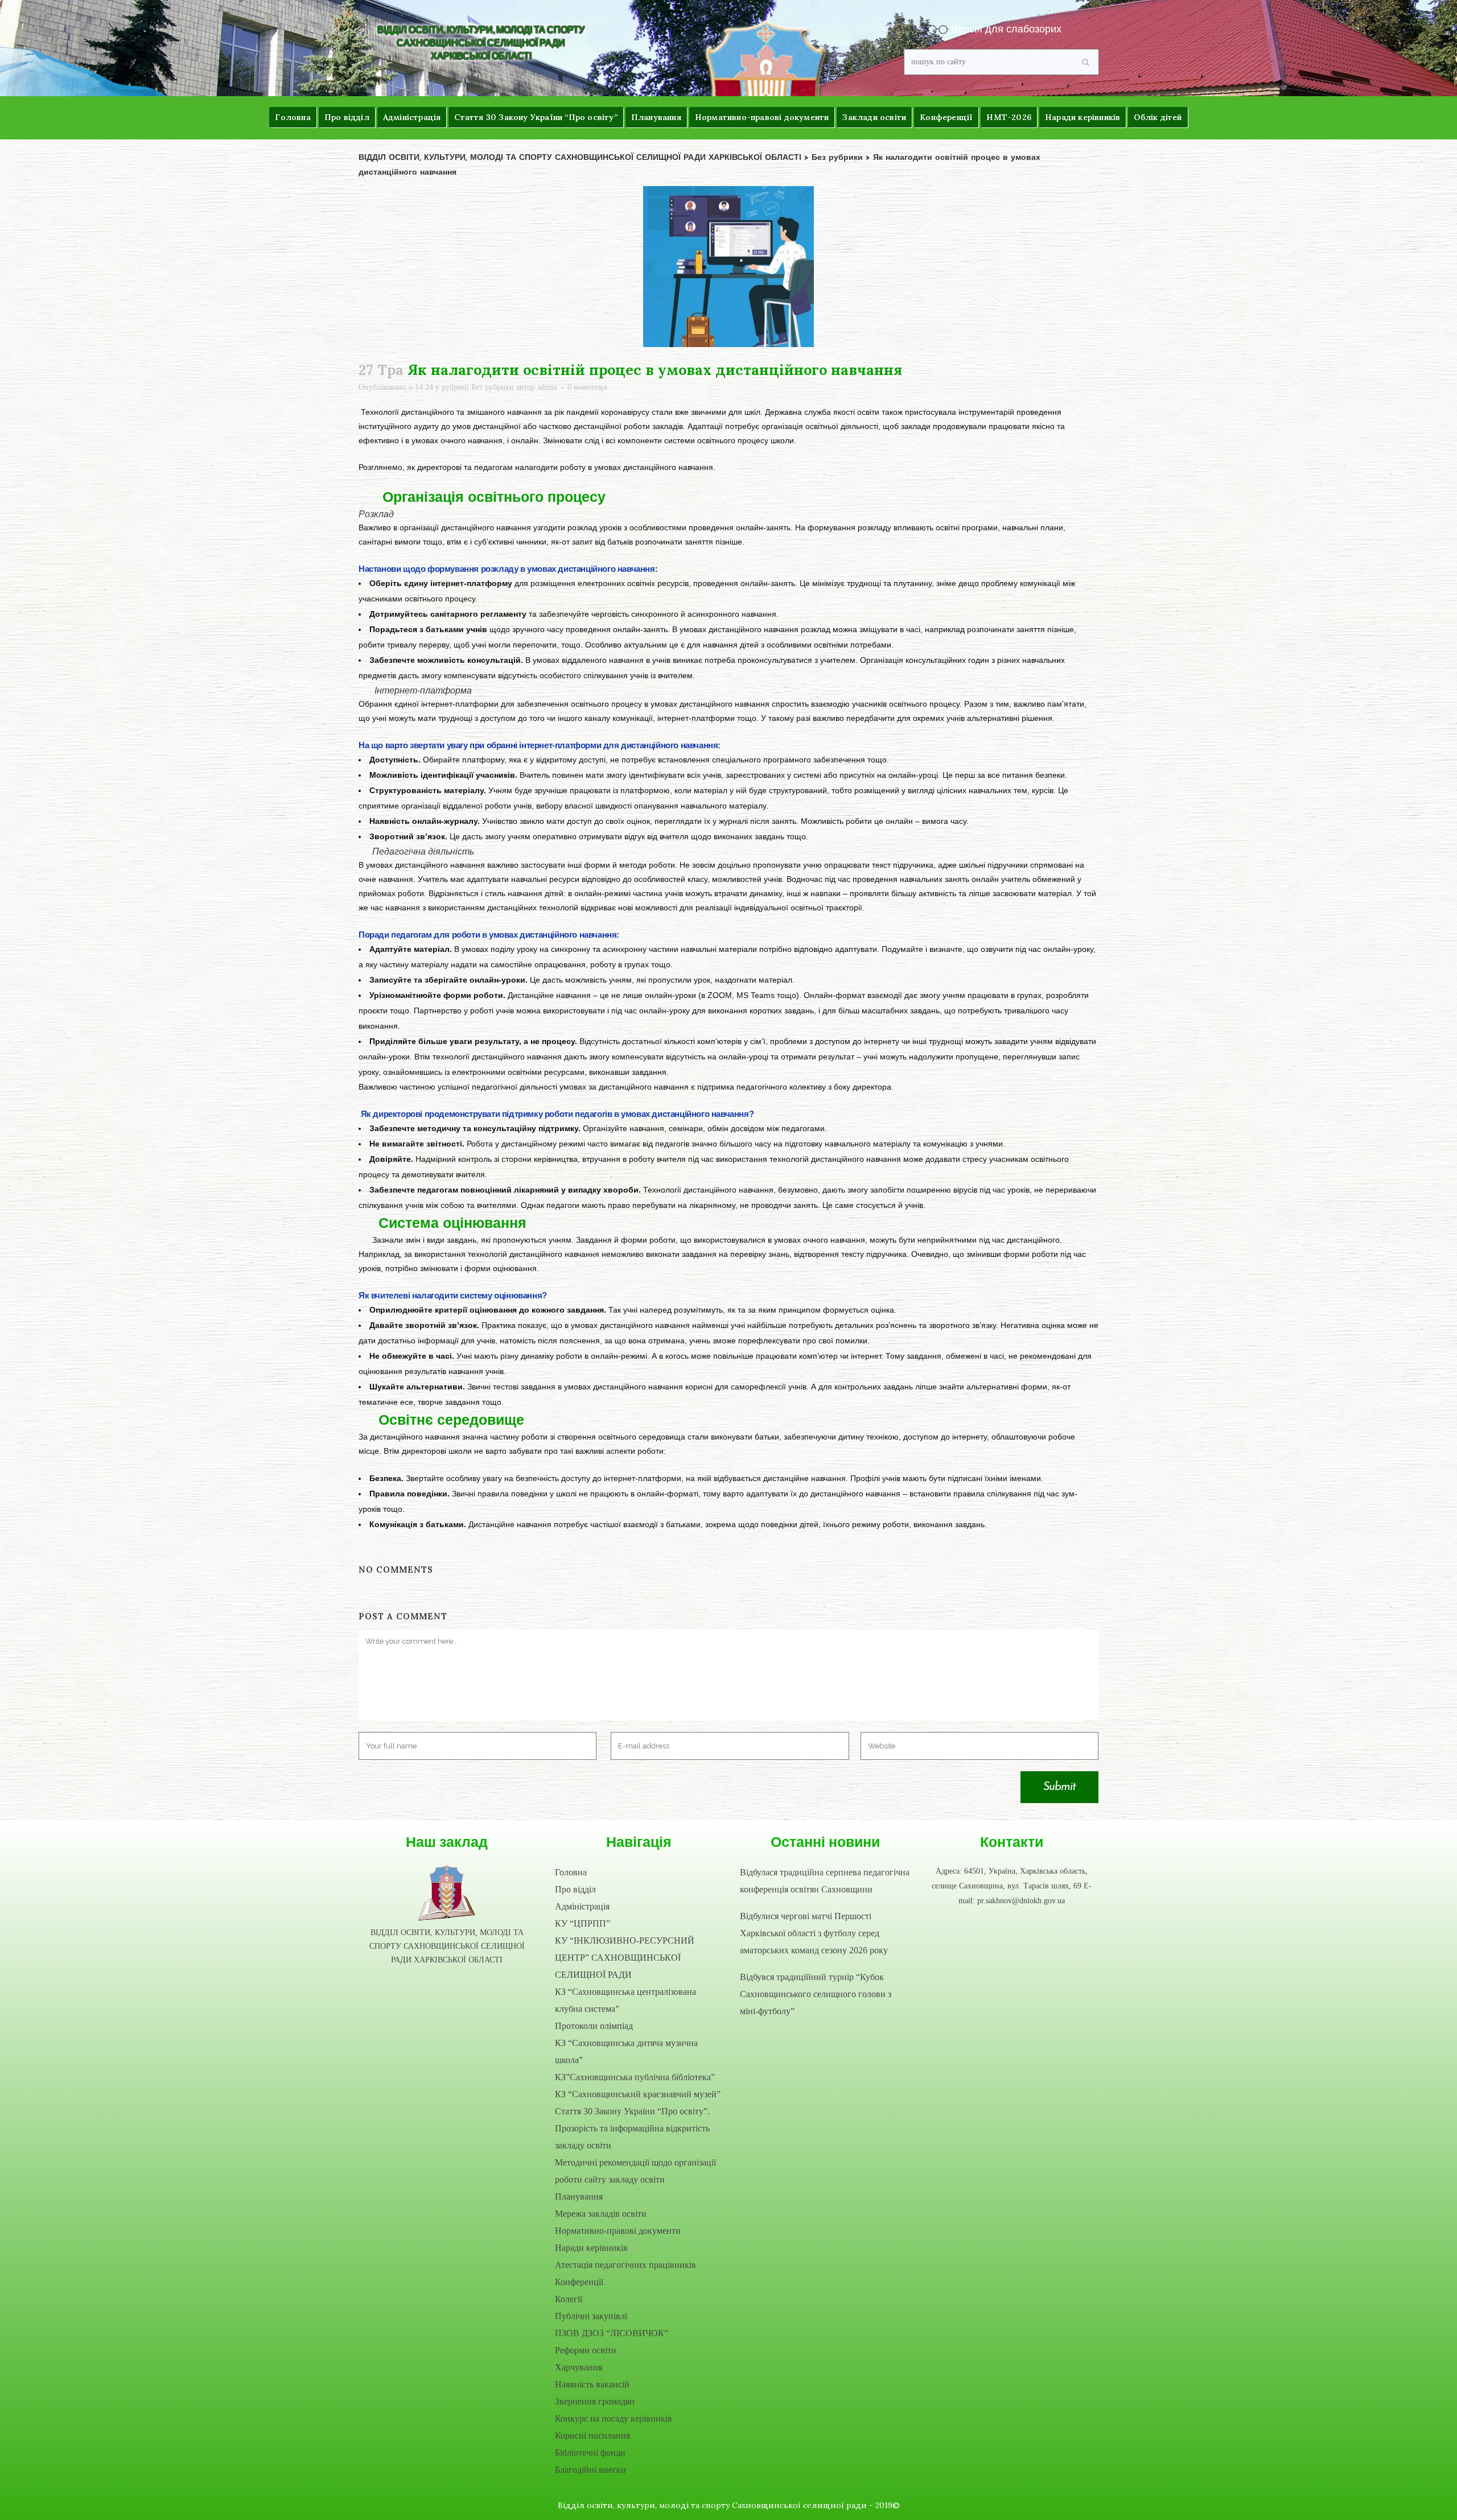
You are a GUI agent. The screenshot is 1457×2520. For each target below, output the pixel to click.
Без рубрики (493, 387)
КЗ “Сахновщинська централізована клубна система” (625, 2000)
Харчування (579, 2367)
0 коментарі (587, 387)
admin (547, 387)
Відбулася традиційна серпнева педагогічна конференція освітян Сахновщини (825, 1881)
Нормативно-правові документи (618, 2231)
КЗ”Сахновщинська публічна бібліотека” (635, 2077)
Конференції (579, 2282)
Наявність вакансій (592, 2384)
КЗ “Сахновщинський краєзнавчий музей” (638, 2094)
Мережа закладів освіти (601, 2214)
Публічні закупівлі (591, 2316)
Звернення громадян (595, 2401)
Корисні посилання (592, 2436)
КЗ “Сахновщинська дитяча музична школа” (626, 2051)
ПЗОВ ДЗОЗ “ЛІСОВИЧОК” (612, 2333)
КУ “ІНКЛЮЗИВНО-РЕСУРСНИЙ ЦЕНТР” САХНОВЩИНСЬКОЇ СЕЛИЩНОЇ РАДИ (625, 1958)
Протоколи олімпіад (594, 2026)
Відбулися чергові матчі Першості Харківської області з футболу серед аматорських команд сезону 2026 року (814, 1933)
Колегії (569, 2299)
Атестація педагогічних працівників (625, 2265)
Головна (571, 1872)
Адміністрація (582, 1906)
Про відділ (575, 1889)
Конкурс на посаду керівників (614, 2418)
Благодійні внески (590, 2470)
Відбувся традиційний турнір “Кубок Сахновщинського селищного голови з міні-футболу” (816, 1994)
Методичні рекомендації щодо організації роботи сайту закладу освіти (635, 2171)
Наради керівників (591, 2248)
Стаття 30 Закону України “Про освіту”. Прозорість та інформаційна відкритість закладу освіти (632, 2128)
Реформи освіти (586, 2350)
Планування (579, 2197)
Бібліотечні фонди (590, 2453)
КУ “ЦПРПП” (583, 1923)
